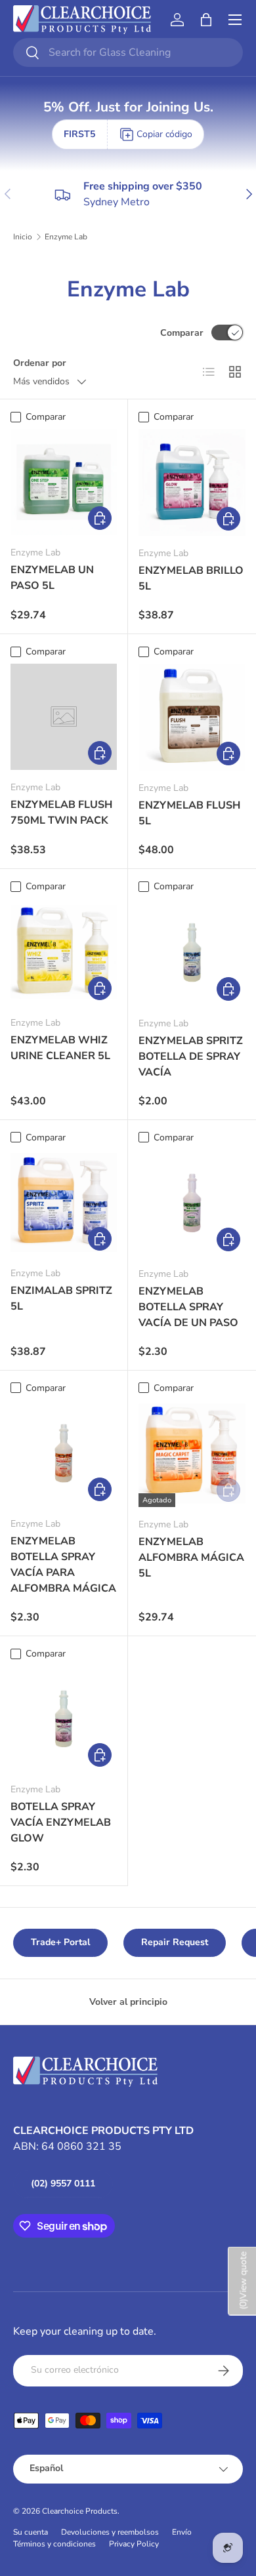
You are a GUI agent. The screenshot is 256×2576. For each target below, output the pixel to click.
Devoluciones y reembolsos (110, 2532)
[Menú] (235, 20)
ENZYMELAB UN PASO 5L (52, 578)
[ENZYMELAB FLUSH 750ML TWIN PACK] (64, 717)
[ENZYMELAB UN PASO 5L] (64, 482)
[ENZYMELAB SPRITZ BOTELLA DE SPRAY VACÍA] (192, 953)
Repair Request (175, 1942)
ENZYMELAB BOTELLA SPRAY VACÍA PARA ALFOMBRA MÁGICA (63, 1565)
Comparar (182, 333)
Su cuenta (31, 2532)
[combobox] (128, 52)
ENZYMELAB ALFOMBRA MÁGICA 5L (191, 1558)
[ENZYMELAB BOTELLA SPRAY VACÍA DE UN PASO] (192, 1203)
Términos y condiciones (54, 2544)
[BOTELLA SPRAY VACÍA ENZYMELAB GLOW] (64, 1719)
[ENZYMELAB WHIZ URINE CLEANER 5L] (64, 952)
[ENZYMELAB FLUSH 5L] (192, 717)
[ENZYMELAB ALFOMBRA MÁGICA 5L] (192, 1454)
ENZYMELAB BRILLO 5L (191, 578)
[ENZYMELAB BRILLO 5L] (192, 482)
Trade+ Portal (60, 1942)
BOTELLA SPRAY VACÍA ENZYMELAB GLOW (61, 1822)
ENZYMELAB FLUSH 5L (189, 813)
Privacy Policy (134, 2544)
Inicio (23, 237)
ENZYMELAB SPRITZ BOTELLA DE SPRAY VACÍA (191, 1057)
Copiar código (164, 134)
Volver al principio (128, 2002)
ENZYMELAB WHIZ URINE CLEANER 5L (60, 1048)
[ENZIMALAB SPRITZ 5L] (64, 1203)
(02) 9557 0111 (63, 2184)
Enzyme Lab (66, 237)
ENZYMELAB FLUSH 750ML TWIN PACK (61, 813)
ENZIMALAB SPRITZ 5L (61, 1298)
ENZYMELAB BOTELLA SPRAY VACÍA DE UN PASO (188, 1307)
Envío (182, 2532)
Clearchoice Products (80, 2511)
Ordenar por (40, 363)
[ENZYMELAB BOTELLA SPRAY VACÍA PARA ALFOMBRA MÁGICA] (64, 1453)
